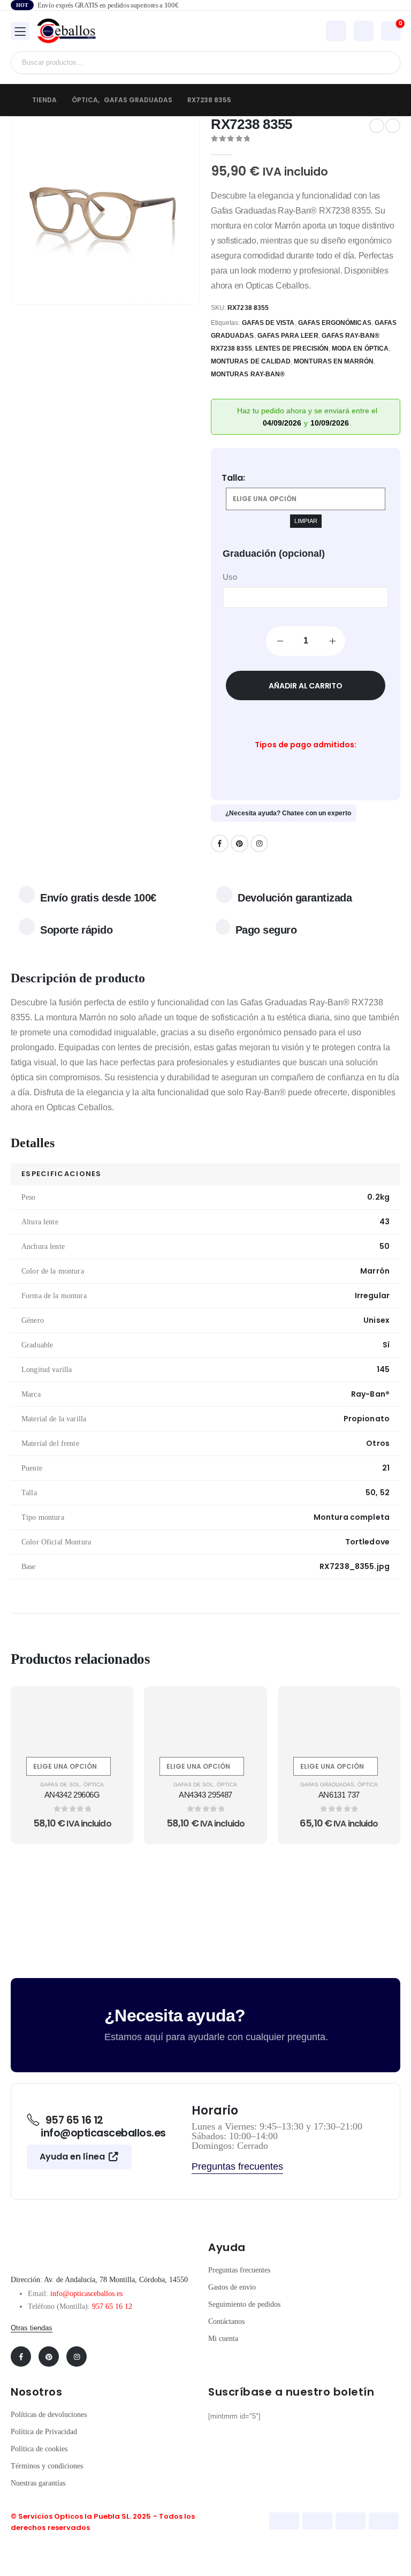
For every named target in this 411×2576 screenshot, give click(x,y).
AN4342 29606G (72, 1795)
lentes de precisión (292, 348)
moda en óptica (360, 348)
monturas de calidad (251, 361)
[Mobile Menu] (20, 31)
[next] (393, 126)
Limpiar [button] (306, 521)
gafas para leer (288, 336)
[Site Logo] (66, 31)
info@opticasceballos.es (86, 2294)
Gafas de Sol (60, 1785)
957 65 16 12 (112, 2306)
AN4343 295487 (205, 1795)
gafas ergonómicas (335, 323)
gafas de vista (268, 323)
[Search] (384, 63)
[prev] (377, 126)
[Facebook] (220, 843)
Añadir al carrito (305, 686)
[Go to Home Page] (14, 100)
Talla (232, 478)
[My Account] (336, 31)
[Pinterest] (239, 843)
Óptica (94, 1785)
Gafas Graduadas (327, 1785)
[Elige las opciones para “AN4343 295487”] (246, 1707)
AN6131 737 (339, 1795)
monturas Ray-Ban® (248, 374)
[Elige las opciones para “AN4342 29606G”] (112, 1707)
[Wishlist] (363, 32)
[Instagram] (259, 843)
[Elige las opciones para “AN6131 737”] (379, 1707)
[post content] (72, 1719)
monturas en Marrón (334, 361)
